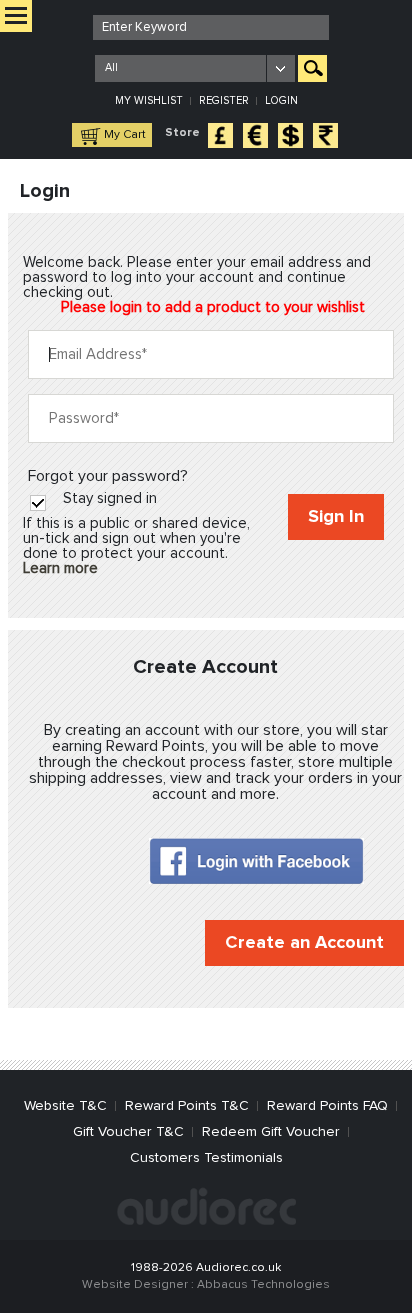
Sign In (336, 517)
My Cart (125, 135)
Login (281, 100)
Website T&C (65, 1106)
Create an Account (304, 943)
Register (224, 100)
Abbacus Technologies (263, 1285)
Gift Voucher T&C (128, 1132)
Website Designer (135, 1285)
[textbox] (211, 27)
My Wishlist (149, 100)
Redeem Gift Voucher (271, 1132)
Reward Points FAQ (327, 1106)
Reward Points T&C (187, 1106)
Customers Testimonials (206, 1158)
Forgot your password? (108, 476)
